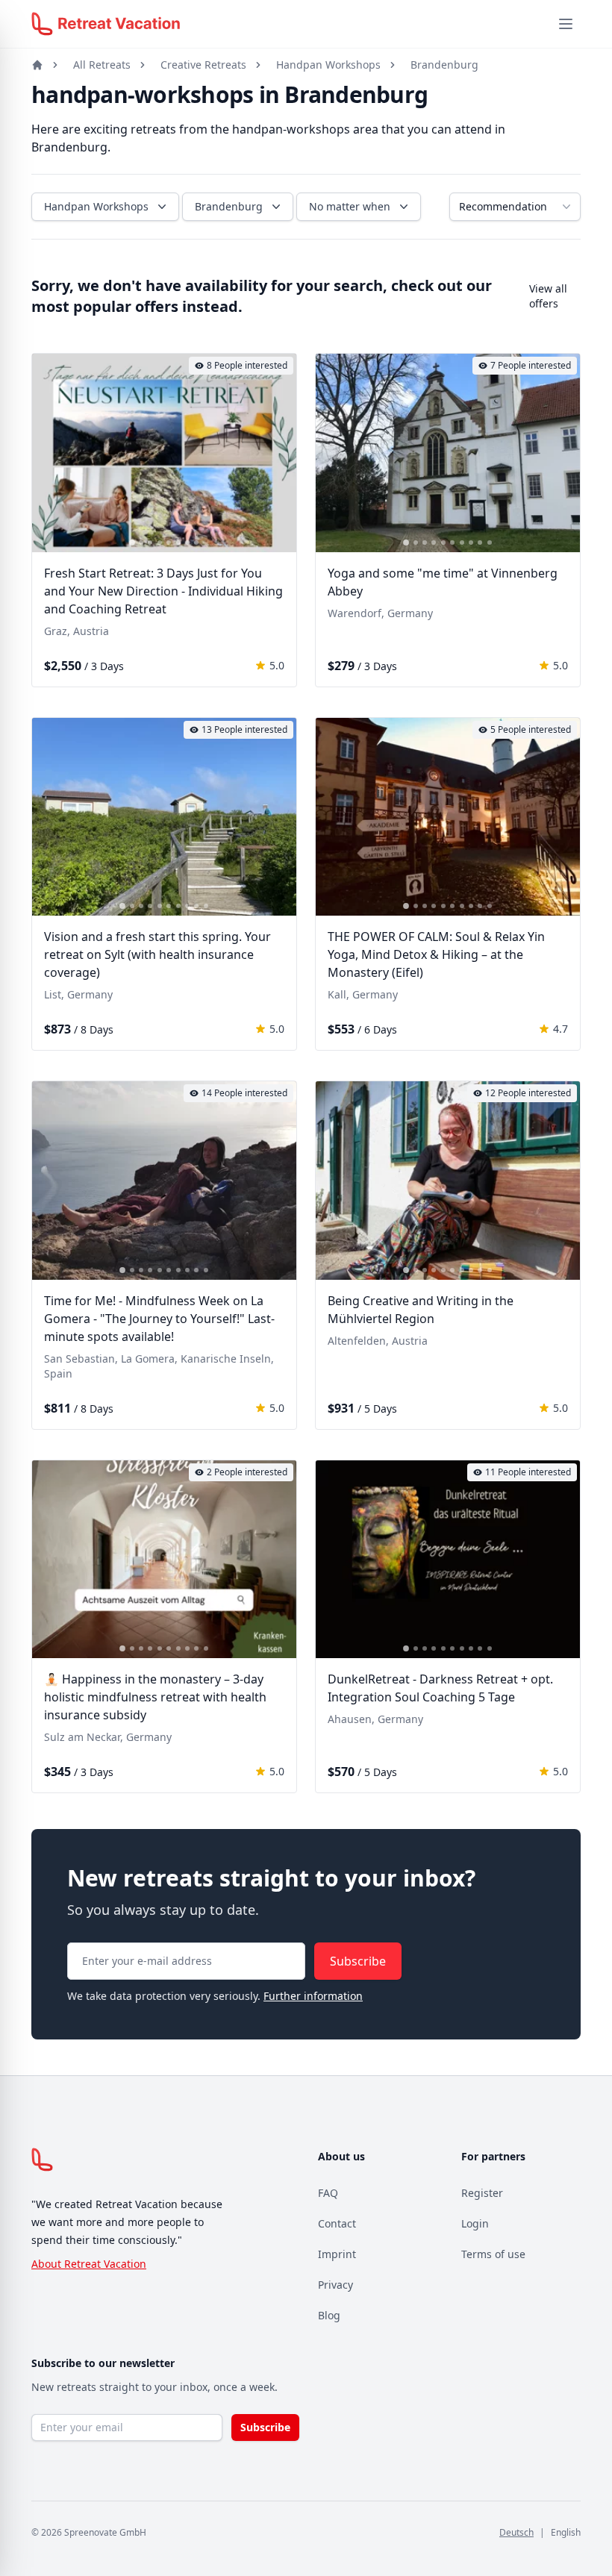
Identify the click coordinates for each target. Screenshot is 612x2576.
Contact (337, 2223)
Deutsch (516, 2532)
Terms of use (493, 2254)
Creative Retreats (203, 65)
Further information (313, 1996)
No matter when (350, 206)
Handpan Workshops (328, 65)
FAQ (328, 2193)
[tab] (132, 543)
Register (482, 2193)
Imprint (337, 2254)
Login (475, 2223)
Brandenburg (444, 65)
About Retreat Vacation (89, 2264)
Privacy (335, 2285)
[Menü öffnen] (566, 24)
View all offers (548, 296)
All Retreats (102, 65)
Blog (329, 2315)
